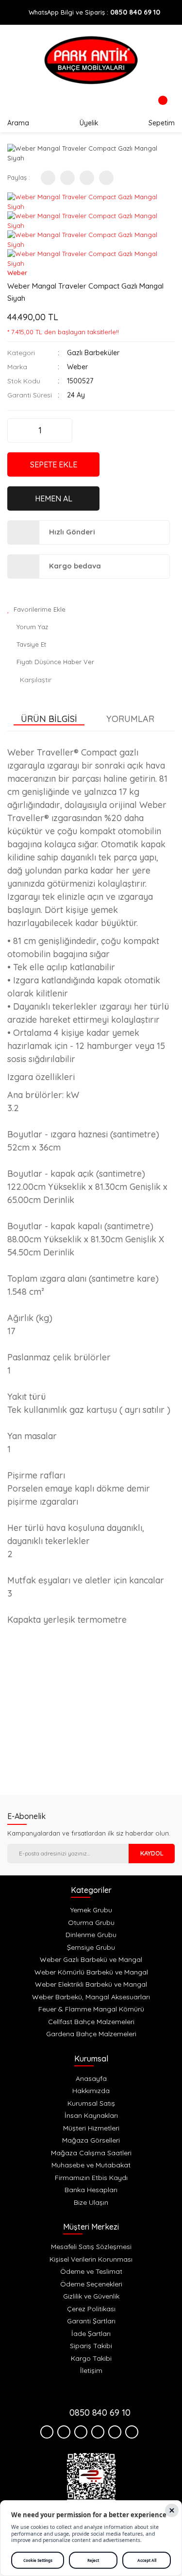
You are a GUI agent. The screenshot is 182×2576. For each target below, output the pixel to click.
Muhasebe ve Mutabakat (91, 2165)
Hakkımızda (91, 2091)
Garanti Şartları (91, 2321)
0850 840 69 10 (135, 12)
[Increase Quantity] (64, 430)
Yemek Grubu (91, 1910)
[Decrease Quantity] (16, 430)
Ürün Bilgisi (49, 719)
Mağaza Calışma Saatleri (91, 2153)
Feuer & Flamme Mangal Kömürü (91, 2009)
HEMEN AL (54, 498)
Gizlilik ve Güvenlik (91, 2296)
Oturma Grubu (91, 1923)
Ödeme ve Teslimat (91, 2271)
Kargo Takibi (91, 2358)
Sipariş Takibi (91, 2346)
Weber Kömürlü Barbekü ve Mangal (91, 1972)
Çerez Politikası (91, 2309)
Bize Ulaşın (91, 2202)
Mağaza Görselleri (91, 2140)
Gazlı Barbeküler (93, 353)
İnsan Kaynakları (91, 2115)
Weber (17, 273)
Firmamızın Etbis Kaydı (91, 2178)
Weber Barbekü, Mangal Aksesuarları (91, 1997)
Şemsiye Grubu (91, 1947)
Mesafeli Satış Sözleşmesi (91, 2247)
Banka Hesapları (91, 2190)
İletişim (91, 2370)
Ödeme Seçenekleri (91, 2284)
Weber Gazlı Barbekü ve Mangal (91, 1959)
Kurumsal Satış (91, 2103)
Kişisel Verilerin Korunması (91, 2259)
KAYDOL (152, 1853)
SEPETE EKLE (54, 464)
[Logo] (91, 60)
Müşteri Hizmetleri (91, 2128)
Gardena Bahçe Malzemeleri (91, 2034)
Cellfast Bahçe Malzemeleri (91, 2022)
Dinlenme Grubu (91, 1935)
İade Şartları (91, 2334)
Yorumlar (130, 719)
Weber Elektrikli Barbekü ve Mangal (91, 1984)
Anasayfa (91, 2078)
